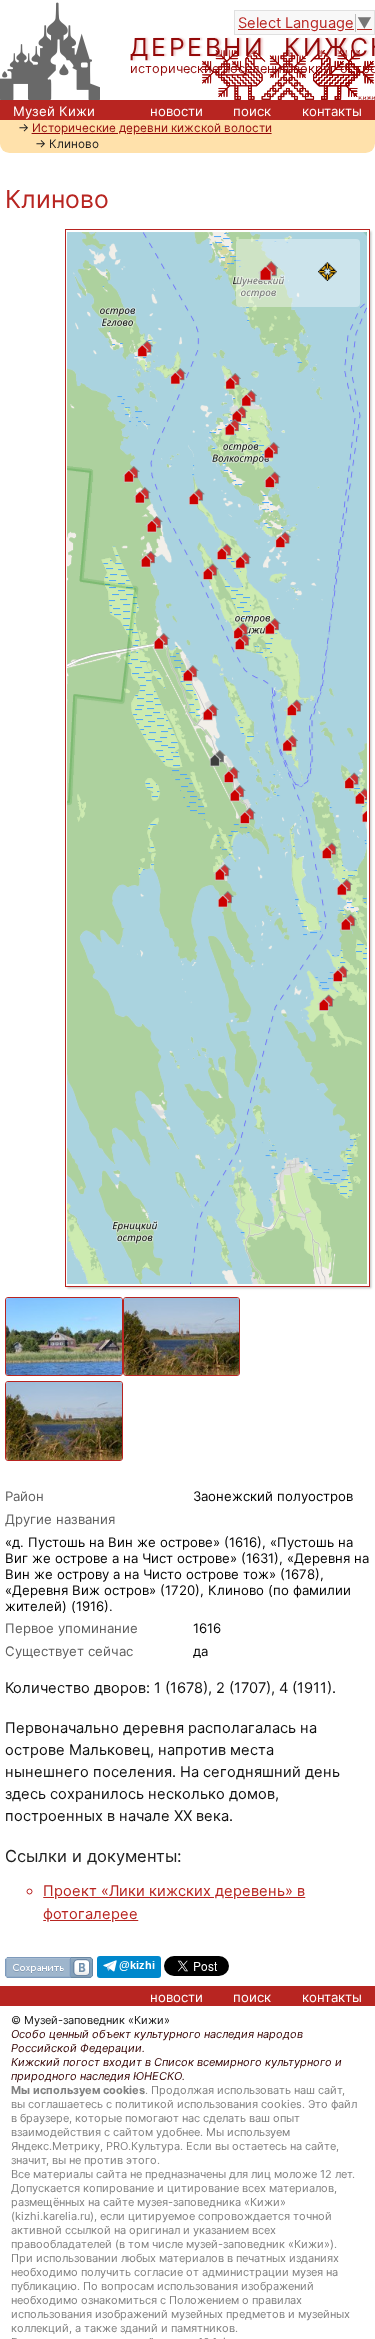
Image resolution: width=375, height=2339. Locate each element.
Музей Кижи (54, 111)
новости (176, 111)
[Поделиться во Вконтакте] (49, 1965)
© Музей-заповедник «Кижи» (90, 2020)
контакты (332, 111)
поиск (252, 111)
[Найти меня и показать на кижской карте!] (328, 296)
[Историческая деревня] (268, 296)
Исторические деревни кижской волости (152, 128)
